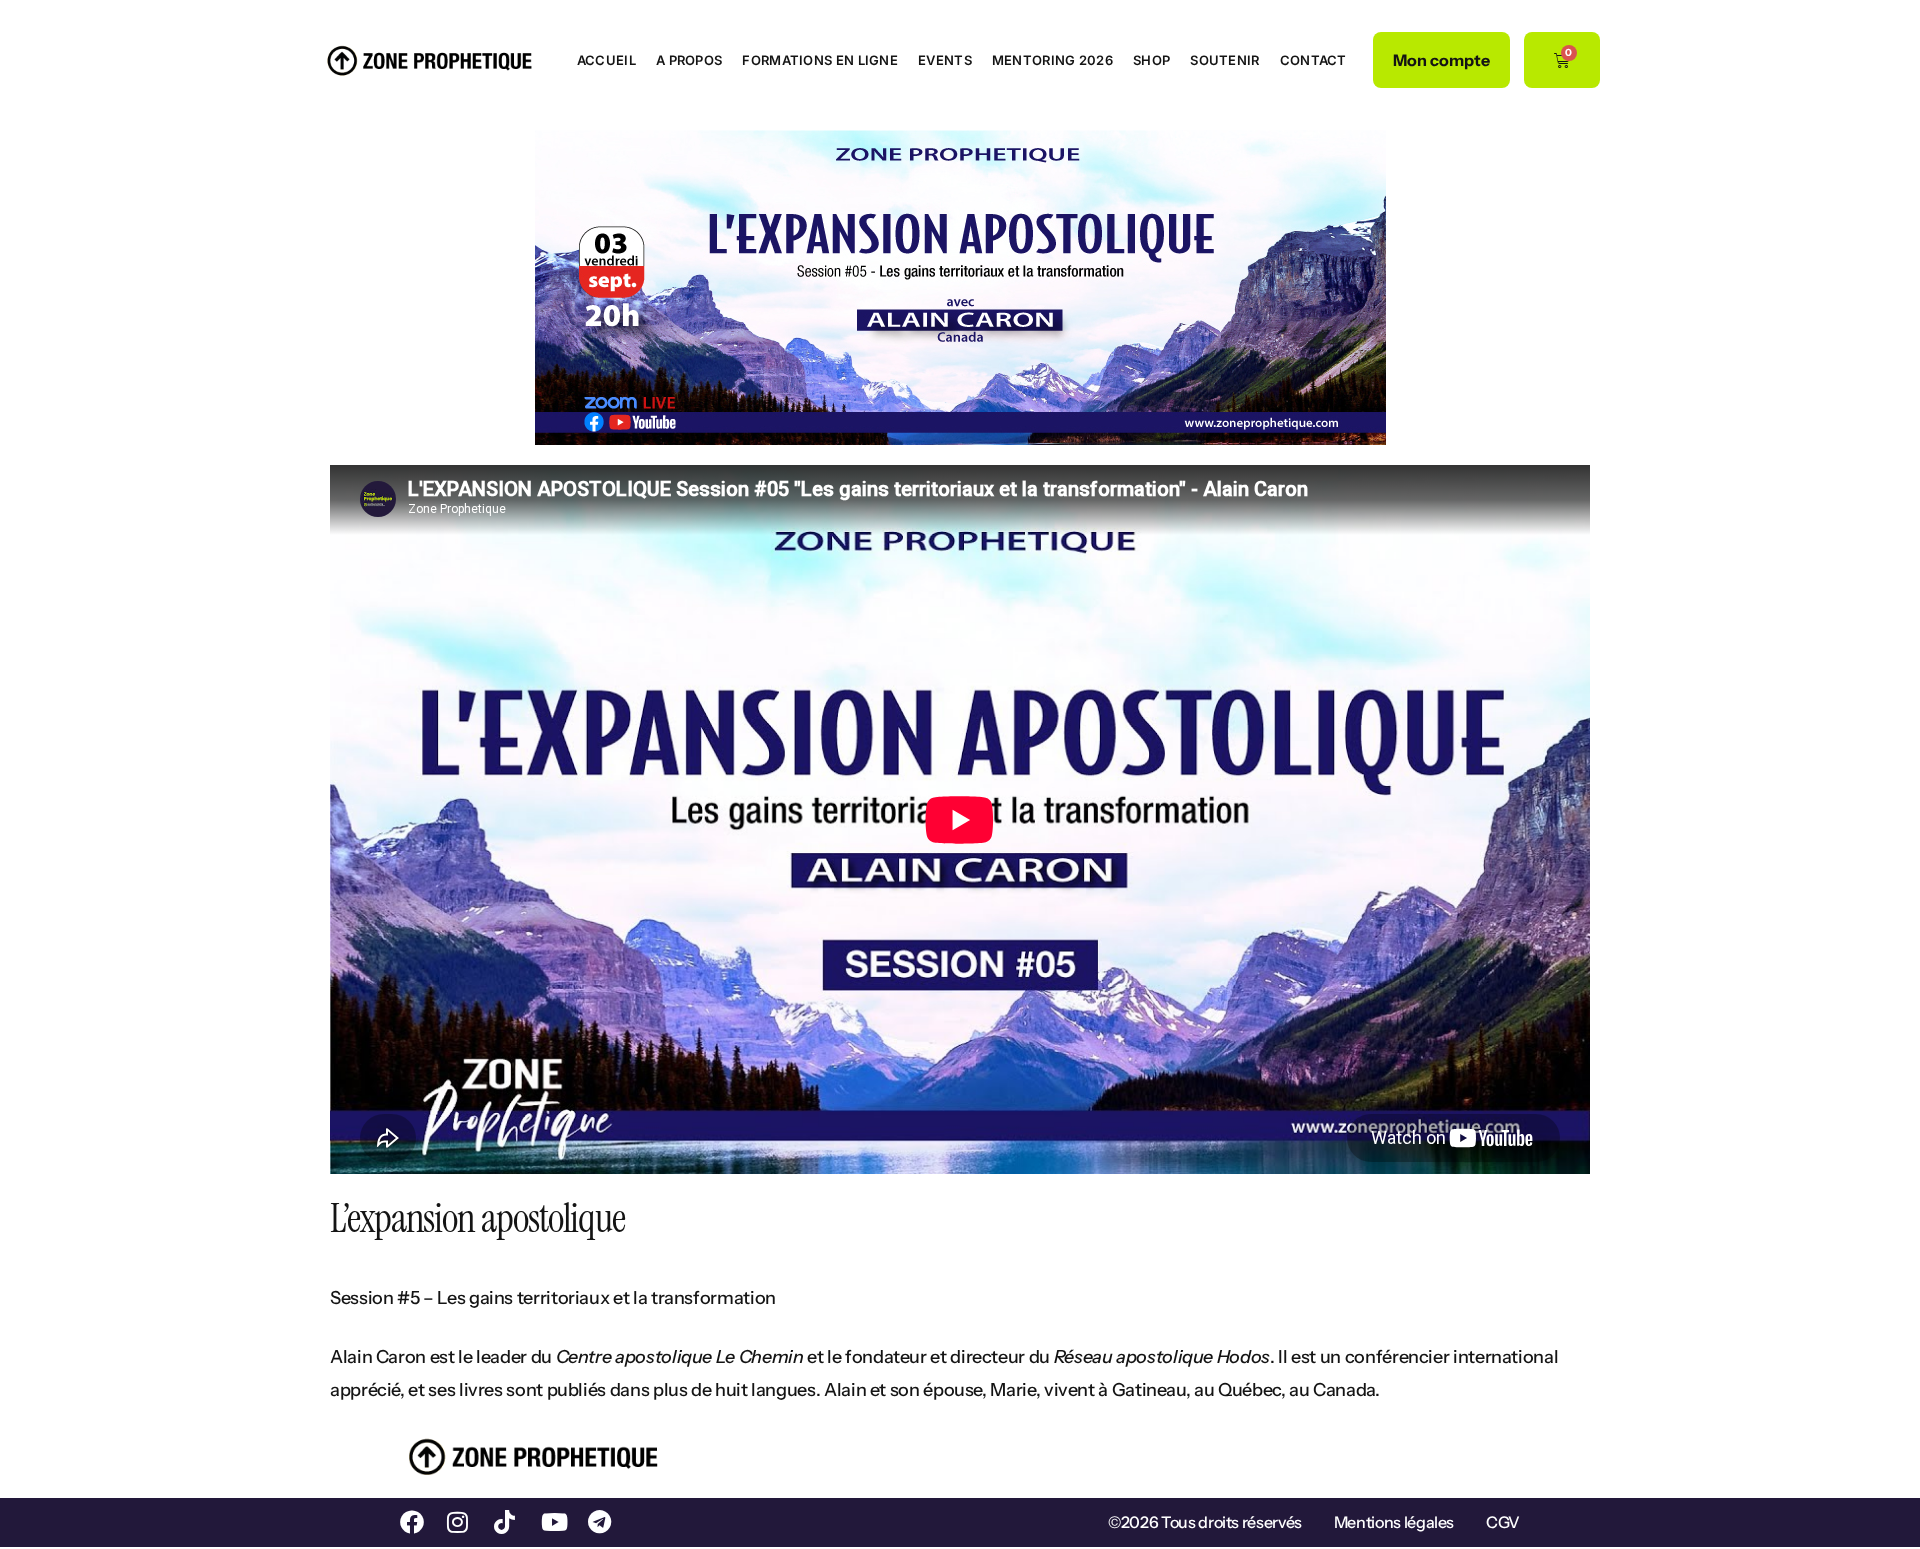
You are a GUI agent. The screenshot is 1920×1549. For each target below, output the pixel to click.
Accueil (606, 60)
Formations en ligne (820, 60)
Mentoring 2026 (1052, 60)
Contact (1313, 60)
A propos (689, 60)
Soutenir (1224, 60)
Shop (1151, 60)
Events (945, 60)
